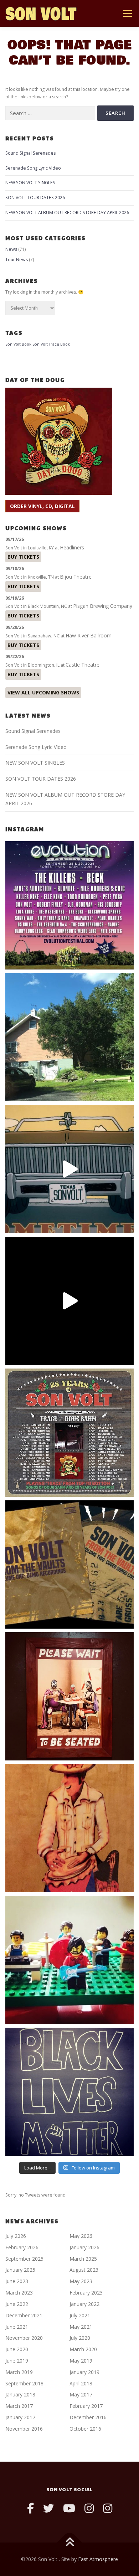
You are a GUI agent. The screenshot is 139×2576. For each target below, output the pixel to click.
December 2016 (88, 2417)
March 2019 (19, 2372)
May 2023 (81, 2281)
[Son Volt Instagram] (89, 2508)
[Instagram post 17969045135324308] (69, 1301)
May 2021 (81, 2327)
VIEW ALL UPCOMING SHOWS (43, 692)
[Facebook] (30, 2508)
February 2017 (86, 2406)
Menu (127, 13)
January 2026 (84, 2247)
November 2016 (24, 2429)
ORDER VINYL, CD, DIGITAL (42, 506)
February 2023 (86, 2293)
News (11, 249)
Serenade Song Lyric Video (33, 168)
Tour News (17, 260)
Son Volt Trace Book (51, 344)
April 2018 (81, 2383)
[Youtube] (69, 2508)
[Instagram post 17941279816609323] (69, 1696)
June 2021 (17, 2327)
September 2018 (24, 2383)
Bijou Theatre (76, 577)
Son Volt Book (18, 344)
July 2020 (80, 2338)
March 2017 (19, 2406)
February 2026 (22, 2247)
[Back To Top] (70, 2543)
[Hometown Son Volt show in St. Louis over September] (69, 905)
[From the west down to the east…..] (69, 1037)
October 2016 (85, 2429)
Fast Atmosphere (98, 2559)
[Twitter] (48, 2508)
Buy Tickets (23, 557)
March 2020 (83, 2349)
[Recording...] (69, 1960)
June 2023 (17, 2281)
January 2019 (84, 2372)
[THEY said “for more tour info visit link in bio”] (69, 1433)
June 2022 (17, 2304)
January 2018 (20, 2394)
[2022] (69, 1564)
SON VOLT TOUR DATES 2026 (35, 198)
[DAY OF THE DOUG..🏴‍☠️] (69, 1169)
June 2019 (17, 2361)
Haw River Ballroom (89, 635)
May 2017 (81, 2394)
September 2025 (24, 2259)
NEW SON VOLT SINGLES (30, 183)
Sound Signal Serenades (30, 153)
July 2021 (80, 2315)
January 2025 (20, 2270)
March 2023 (19, 2293)
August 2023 (84, 2270)
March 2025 (83, 2259)
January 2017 (20, 2417)
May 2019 (81, 2361)
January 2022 (84, 2304)
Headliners (72, 547)
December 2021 (24, 2315)
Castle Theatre (83, 665)
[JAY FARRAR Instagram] (108, 2508)
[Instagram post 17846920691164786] (69, 2092)
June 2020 (17, 2349)
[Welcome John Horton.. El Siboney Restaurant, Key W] (69, 1828)
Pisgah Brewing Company (103, 606)
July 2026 (16, 2236)
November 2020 (24, 2338)
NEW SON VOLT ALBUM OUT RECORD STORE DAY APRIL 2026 (67, 213)
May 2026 (81, 2236)
